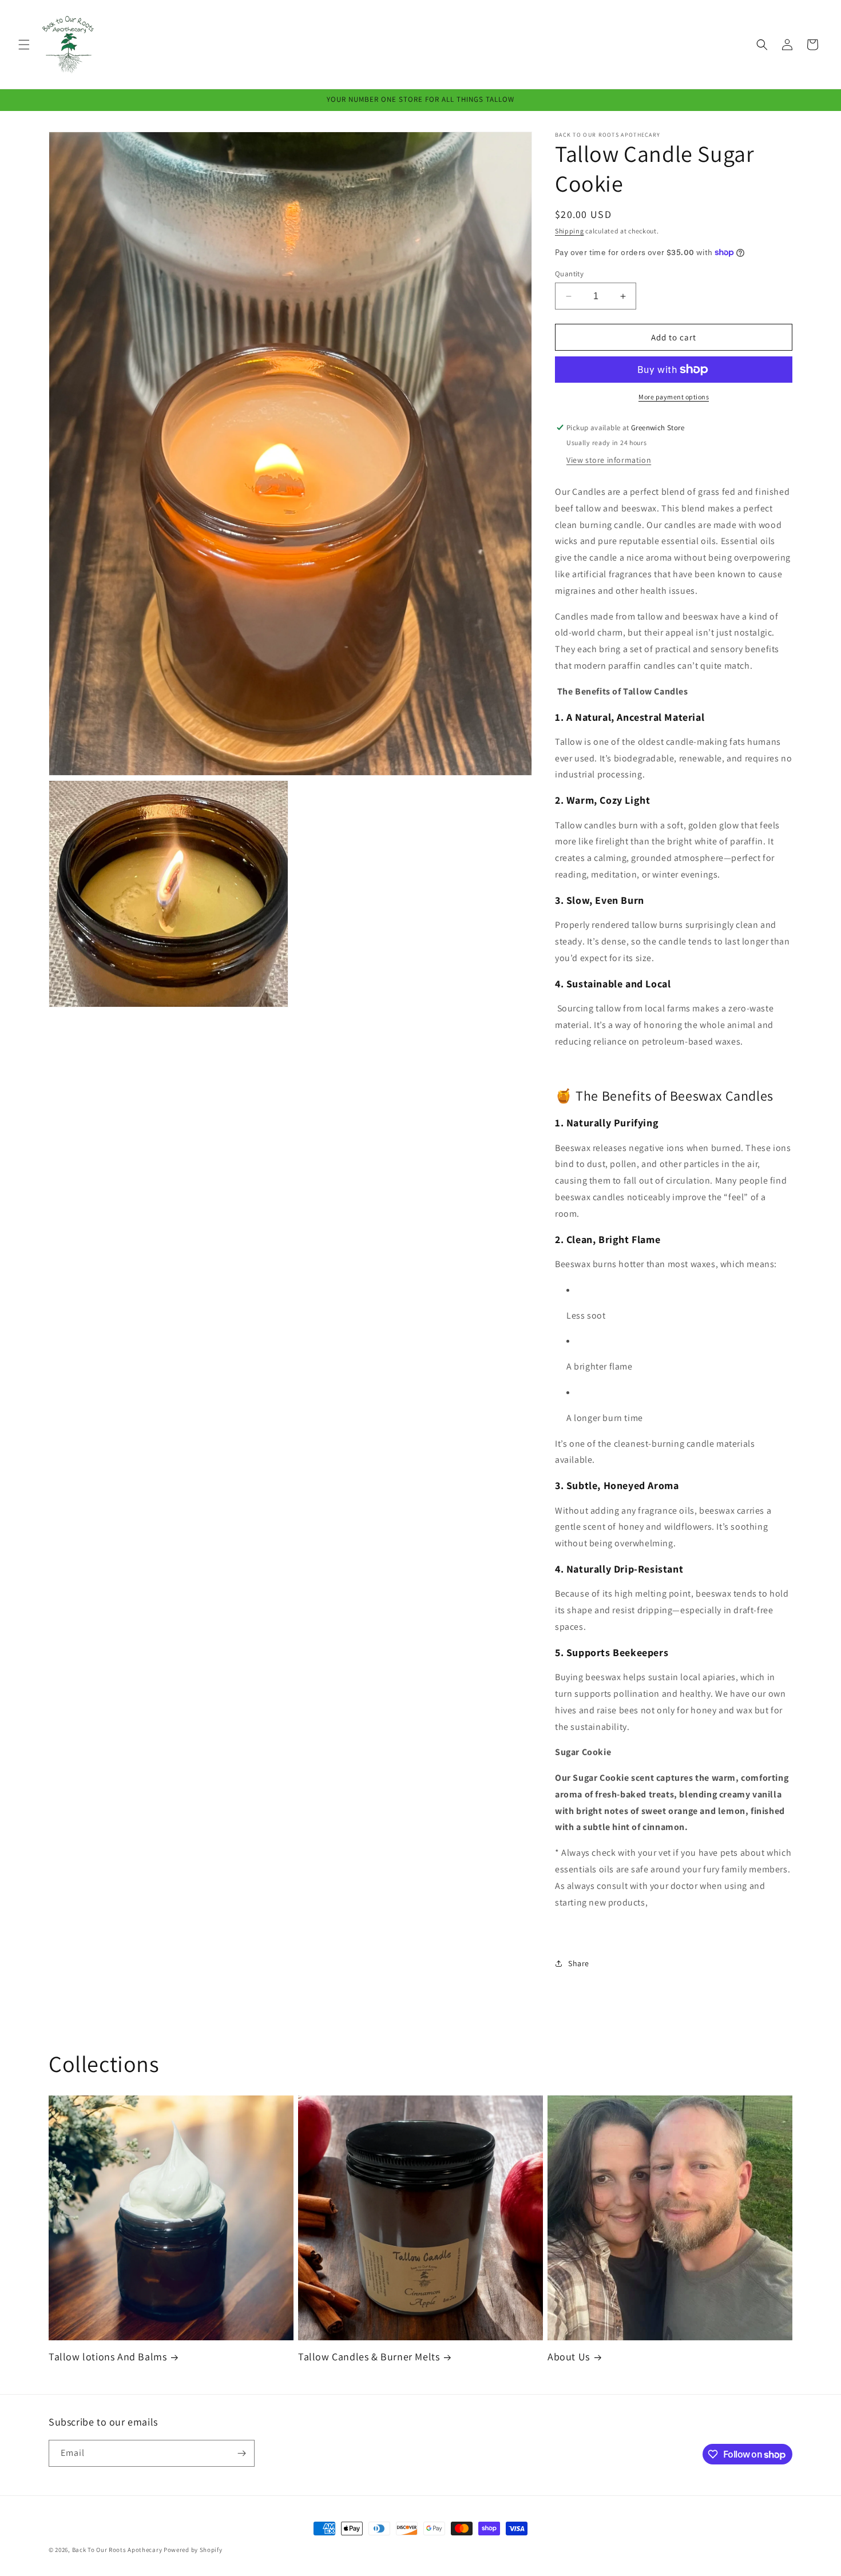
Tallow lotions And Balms (108, 2357)
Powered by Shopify (193, 2550)
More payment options (674, 397)
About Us (569, 2357)
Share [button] (579, 1963)
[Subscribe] (241, 2453)
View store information (609, 460)
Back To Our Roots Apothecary (117, 2550)
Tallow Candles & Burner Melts (369, 2357)
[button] (24, 45)
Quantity (569, 274)
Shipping (570, 231)
